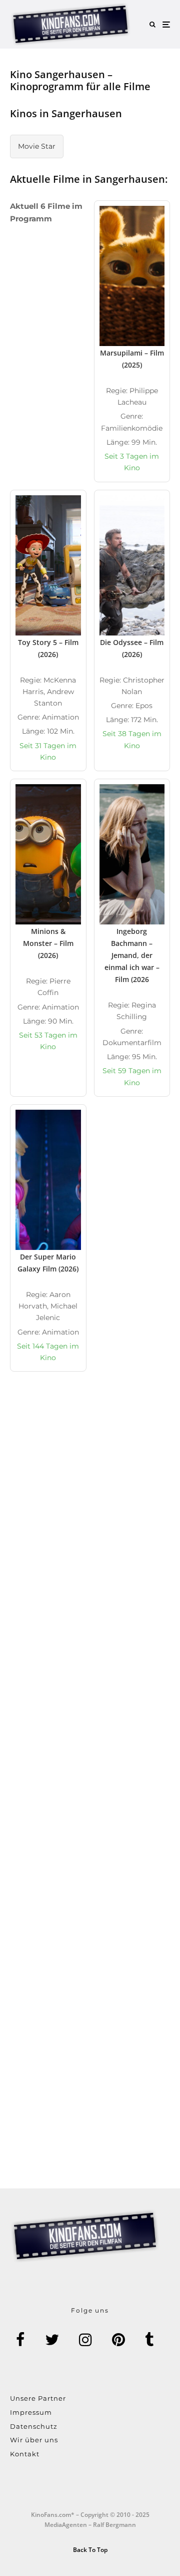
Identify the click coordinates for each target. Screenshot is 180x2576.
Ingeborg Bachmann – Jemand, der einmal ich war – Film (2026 (132, 955)
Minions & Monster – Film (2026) (48, 943)
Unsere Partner (38, 2398)
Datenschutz (34, 2426)
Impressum (31, 2412)
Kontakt (25, 2454)
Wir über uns (34, 2440)
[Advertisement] (90, 1507)
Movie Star (37, 146)
